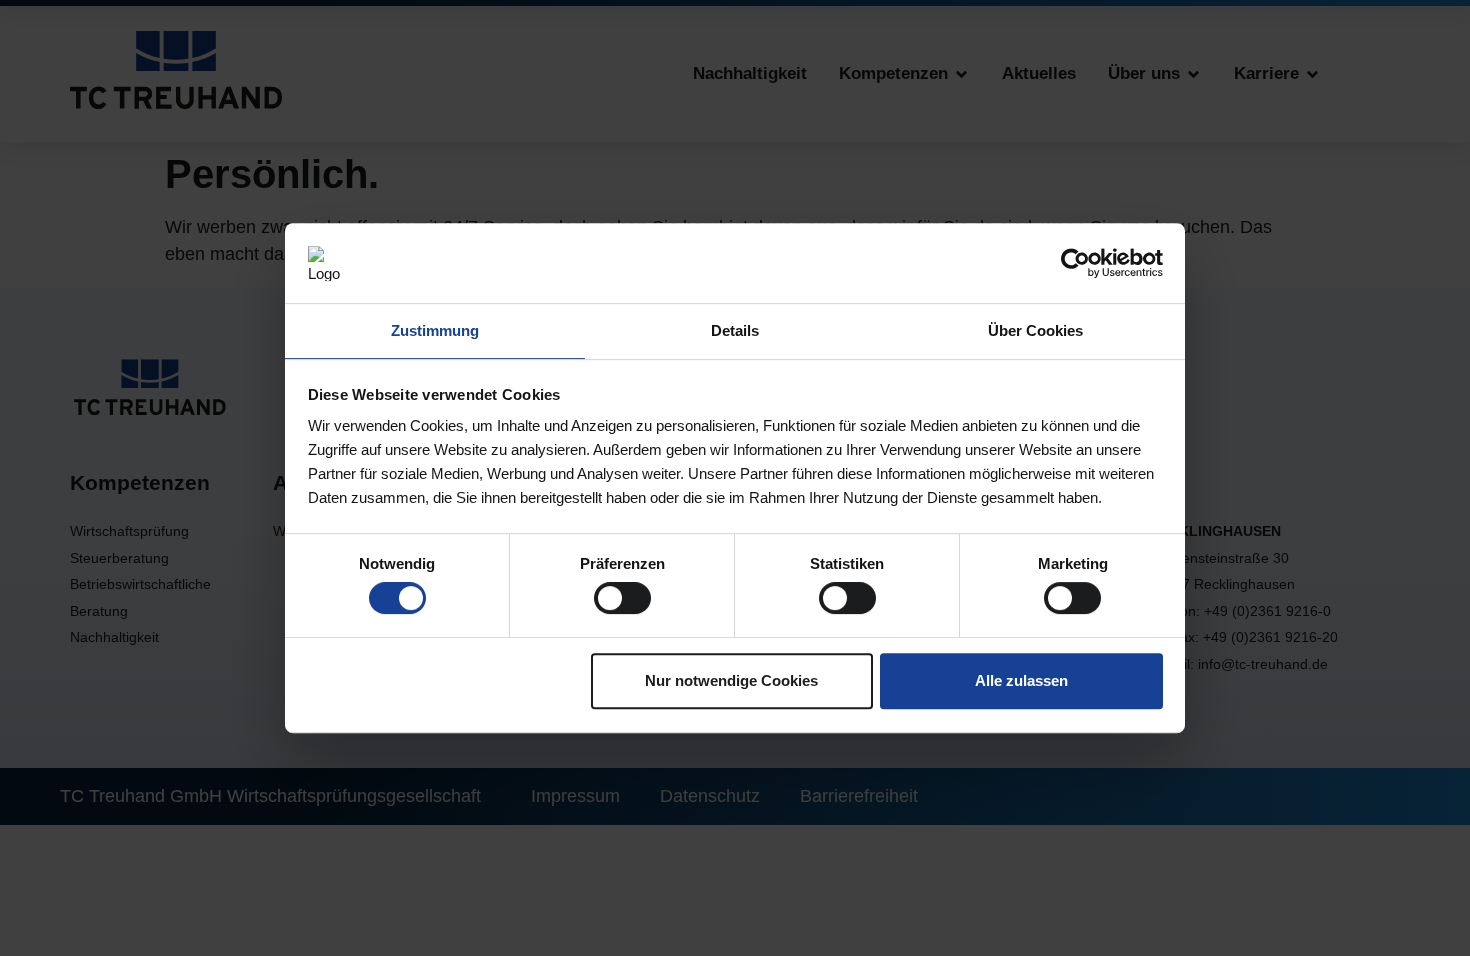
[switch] (622, 598)
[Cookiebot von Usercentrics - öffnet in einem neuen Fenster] (1075, 263)
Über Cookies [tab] (1035, 330)
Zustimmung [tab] (435, 330)
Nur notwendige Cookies (731, 680)
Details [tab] (735, 330)
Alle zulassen (1021, 680)
